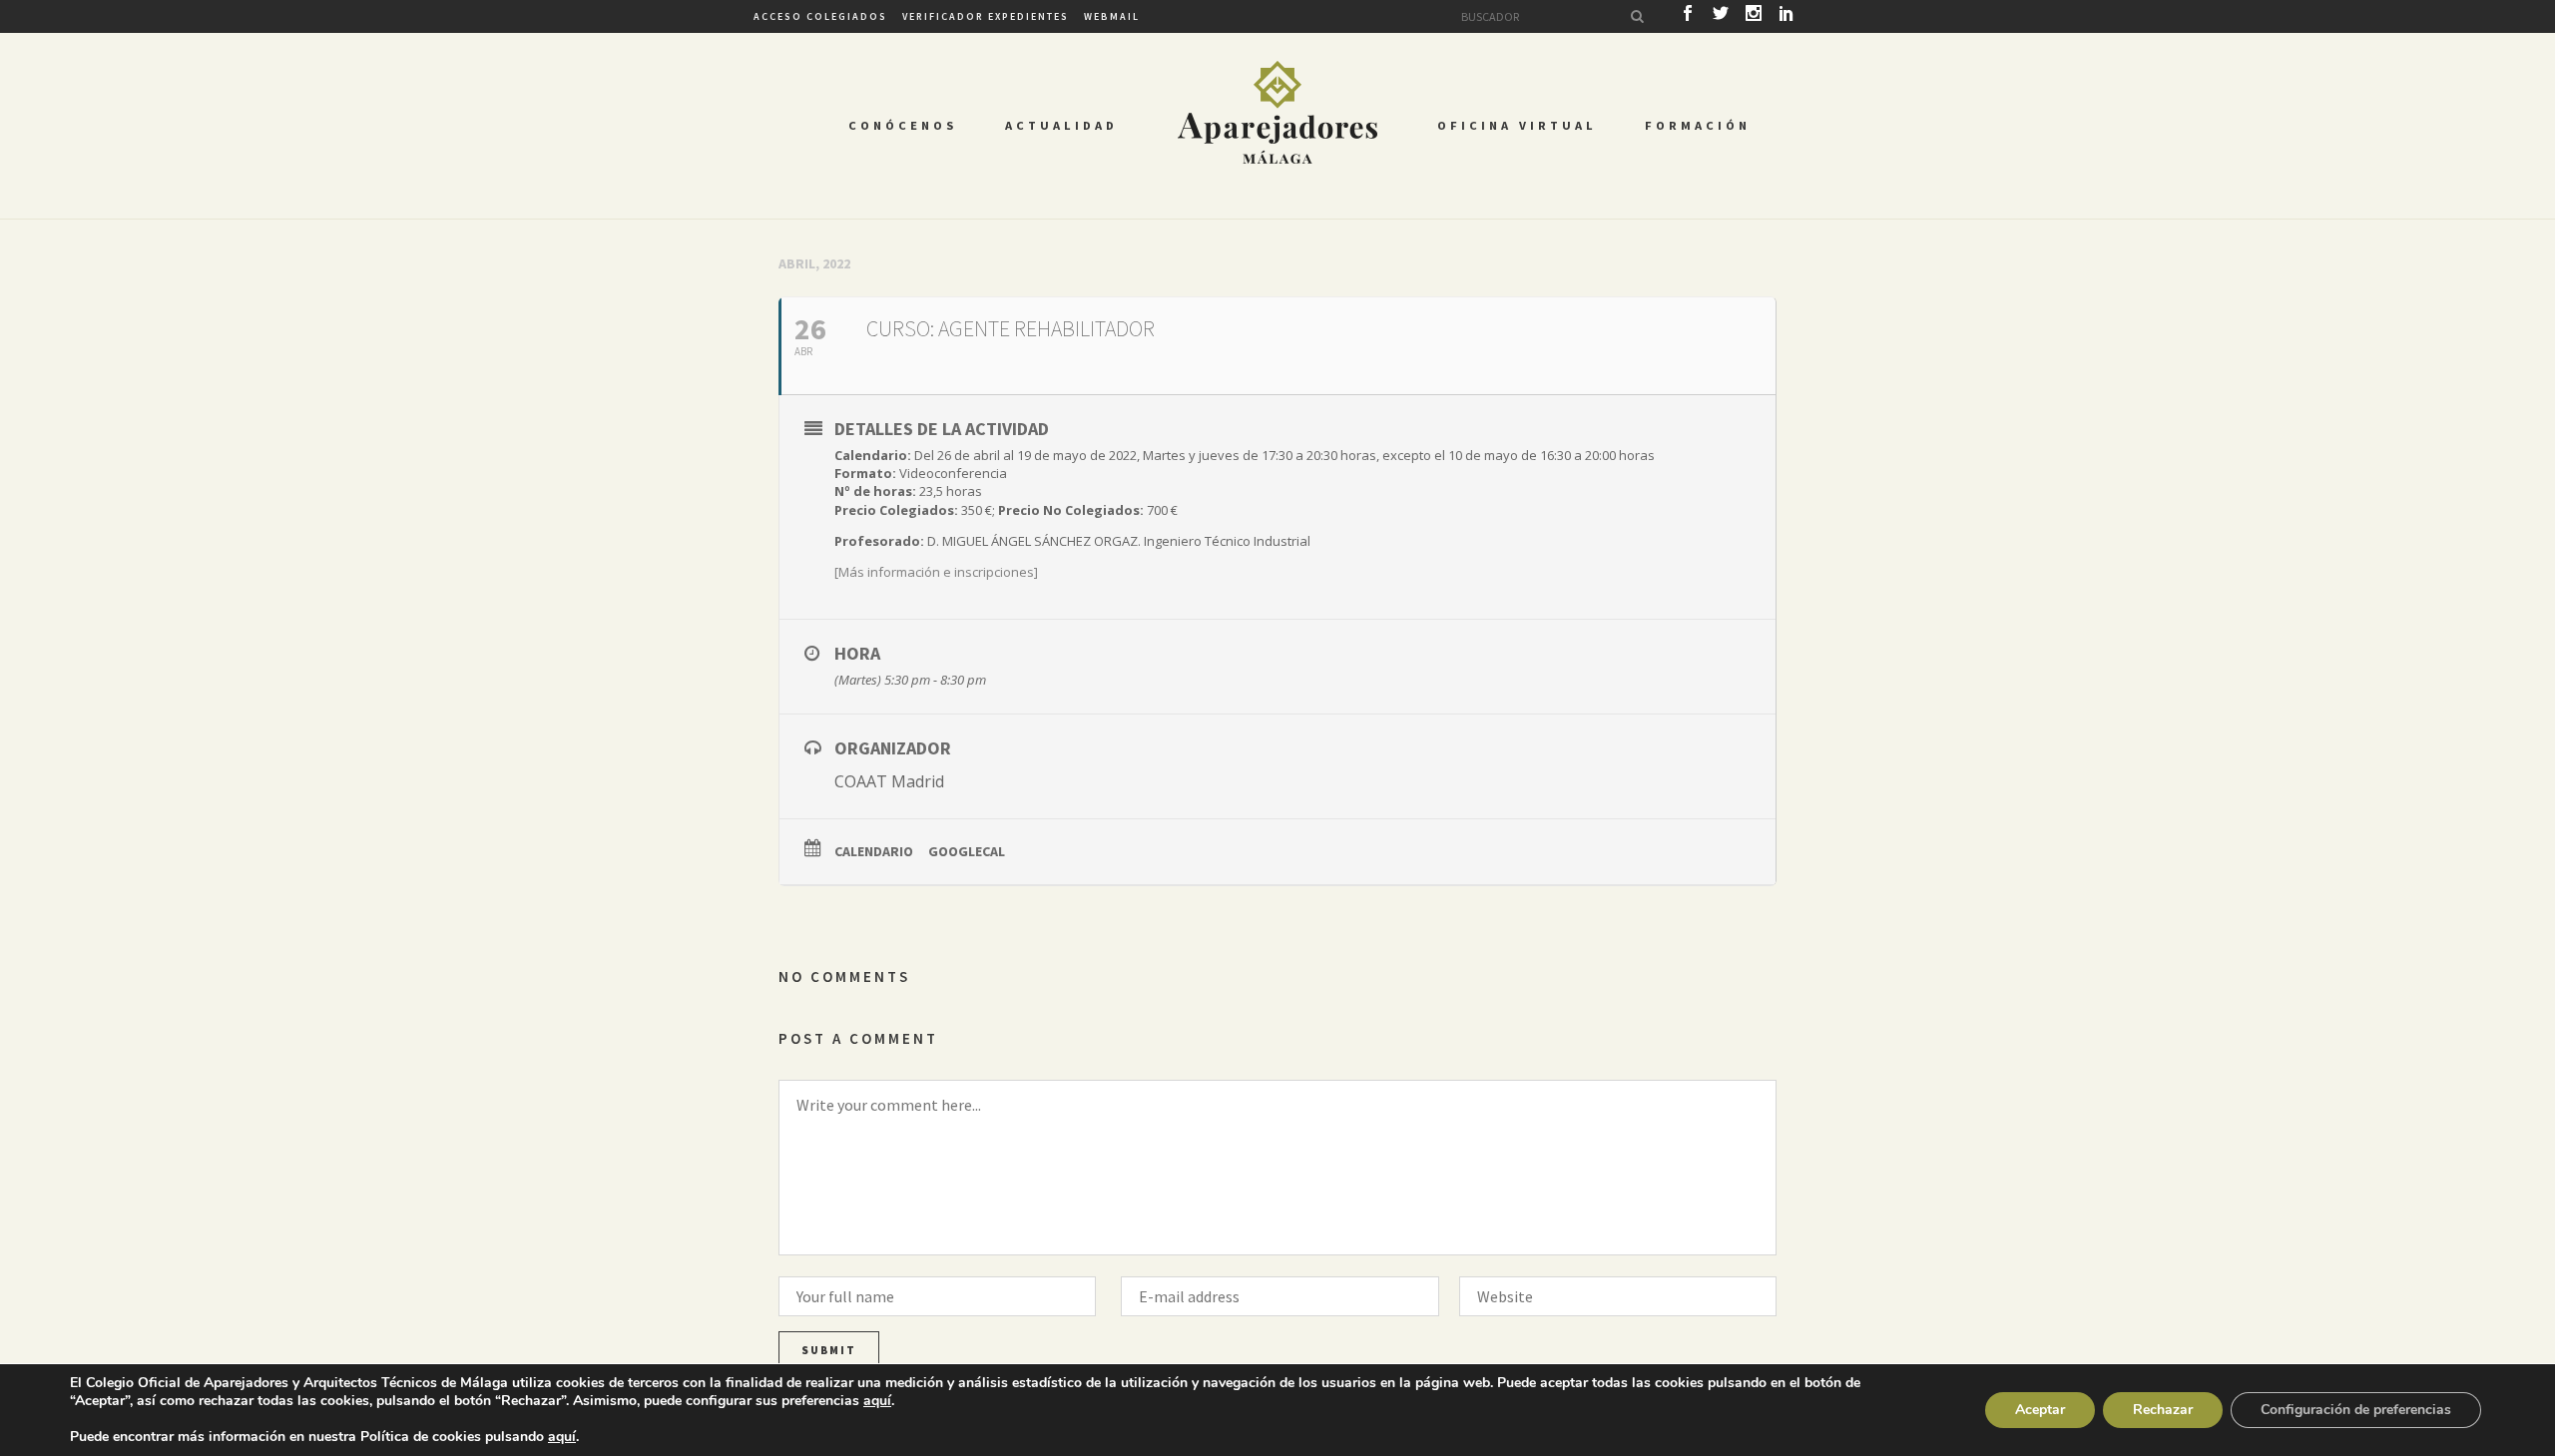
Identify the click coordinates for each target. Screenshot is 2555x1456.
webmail (1112, 16)
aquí (877, 1401)
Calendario (874, 851)
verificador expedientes (986, 16)
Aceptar (2040, 1410)
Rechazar (2163, 1410)
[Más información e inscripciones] (936, 572)
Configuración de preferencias (2356, 1410)
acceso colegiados (820, 16)
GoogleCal (967, 851)
